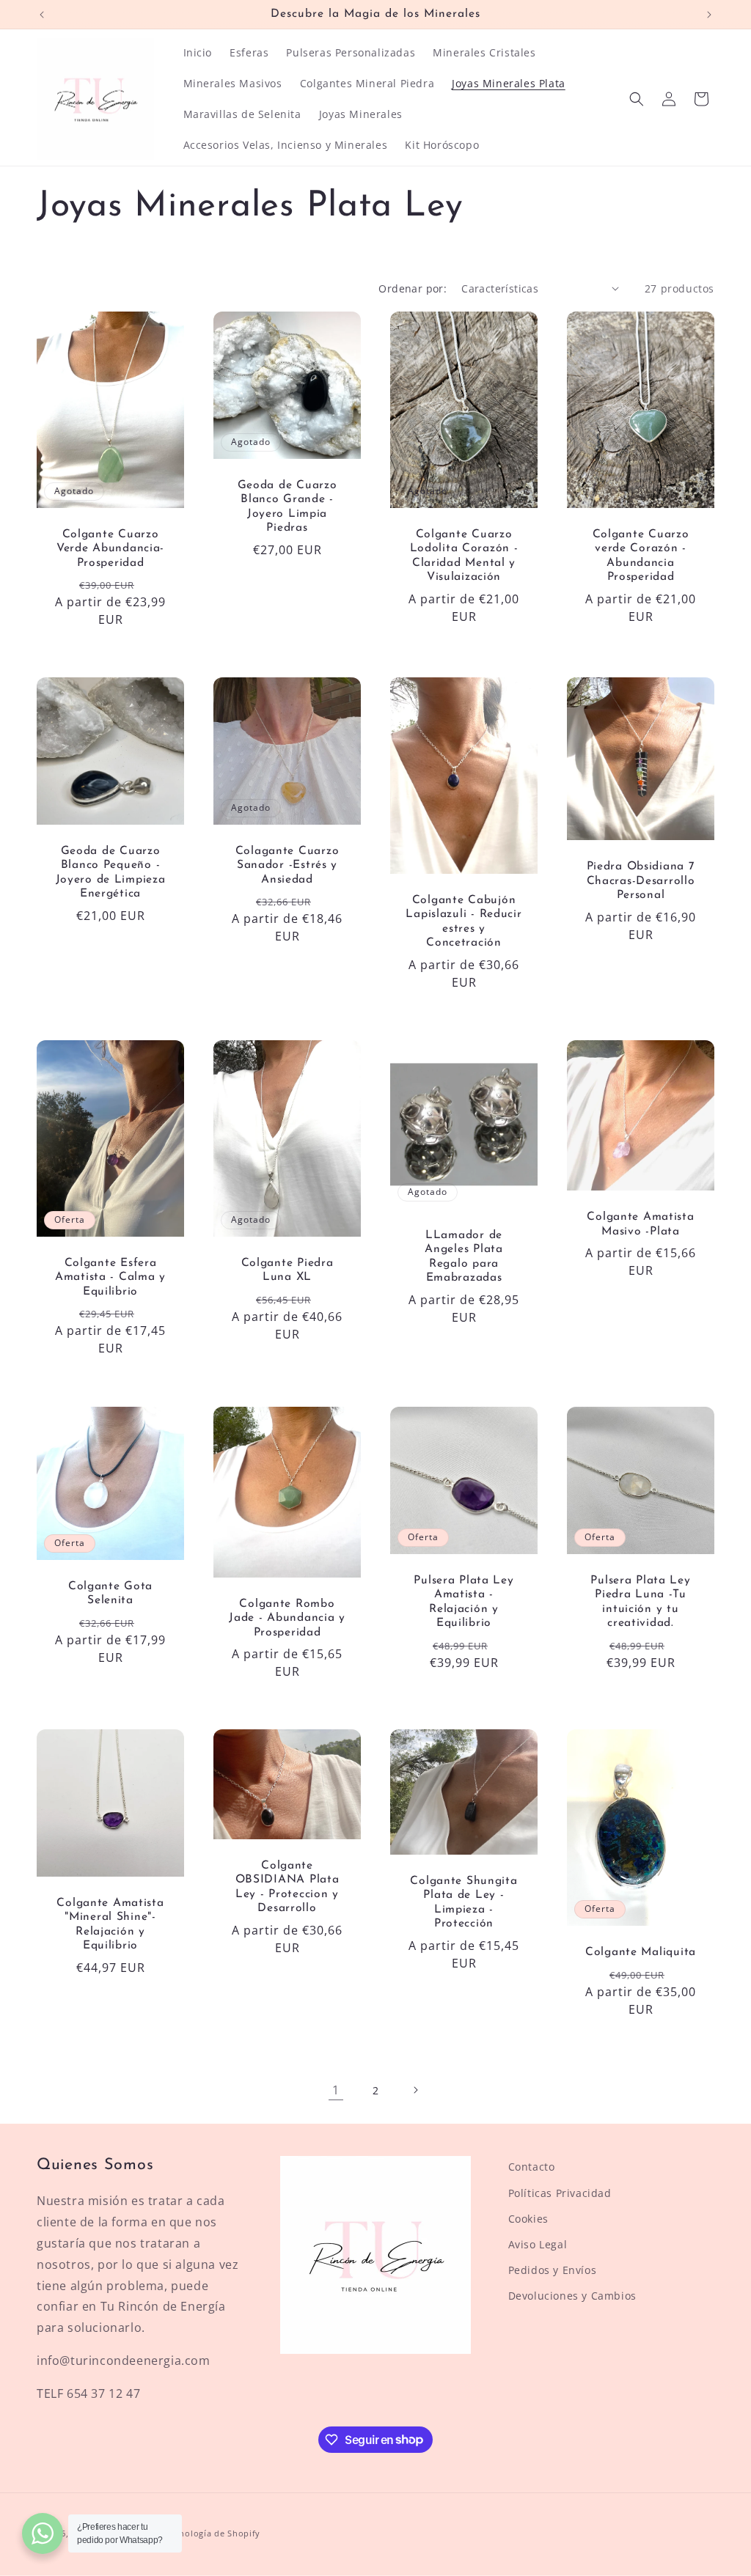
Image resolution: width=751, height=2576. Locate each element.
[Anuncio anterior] (42, 15)
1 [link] (336, 2090)
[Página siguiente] (415, 2090)
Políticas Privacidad (560, 2193)
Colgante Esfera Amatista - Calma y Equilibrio (110, 1277)
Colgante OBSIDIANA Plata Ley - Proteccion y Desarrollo (287, 1887)
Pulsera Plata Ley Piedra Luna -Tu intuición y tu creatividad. (640, 1602)
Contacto (532, 2167)
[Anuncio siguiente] (709, 15)
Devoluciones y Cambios (572, 2296)
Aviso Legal (538, 2244)
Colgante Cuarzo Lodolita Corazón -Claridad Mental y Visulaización (464, 556)
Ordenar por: (413, 288)
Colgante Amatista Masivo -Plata (640, 1225)
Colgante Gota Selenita (110, 1593)
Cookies (528, 2219)
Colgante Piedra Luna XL (287, 1270)
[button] (637, 99)
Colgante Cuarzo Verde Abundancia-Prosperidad (110, 549)
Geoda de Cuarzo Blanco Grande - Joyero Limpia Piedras (287, 507)
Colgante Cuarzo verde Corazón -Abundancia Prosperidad (641, 556)
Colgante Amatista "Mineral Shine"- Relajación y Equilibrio (110, 1924)
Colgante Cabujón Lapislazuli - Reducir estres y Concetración (464, 921)
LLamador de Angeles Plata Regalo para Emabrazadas (464, 1256)
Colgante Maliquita (641, 1952)
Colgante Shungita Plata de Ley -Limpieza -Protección (464, 1902)
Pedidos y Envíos (553, 2270)
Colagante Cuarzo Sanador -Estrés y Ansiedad (287, 865)
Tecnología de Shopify (213, 2533)
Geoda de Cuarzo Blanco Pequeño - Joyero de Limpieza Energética (111, 872)
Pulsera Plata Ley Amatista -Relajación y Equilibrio (464, 1602)
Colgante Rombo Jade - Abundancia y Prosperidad (287, 1618)
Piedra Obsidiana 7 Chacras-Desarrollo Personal (641, 882)
